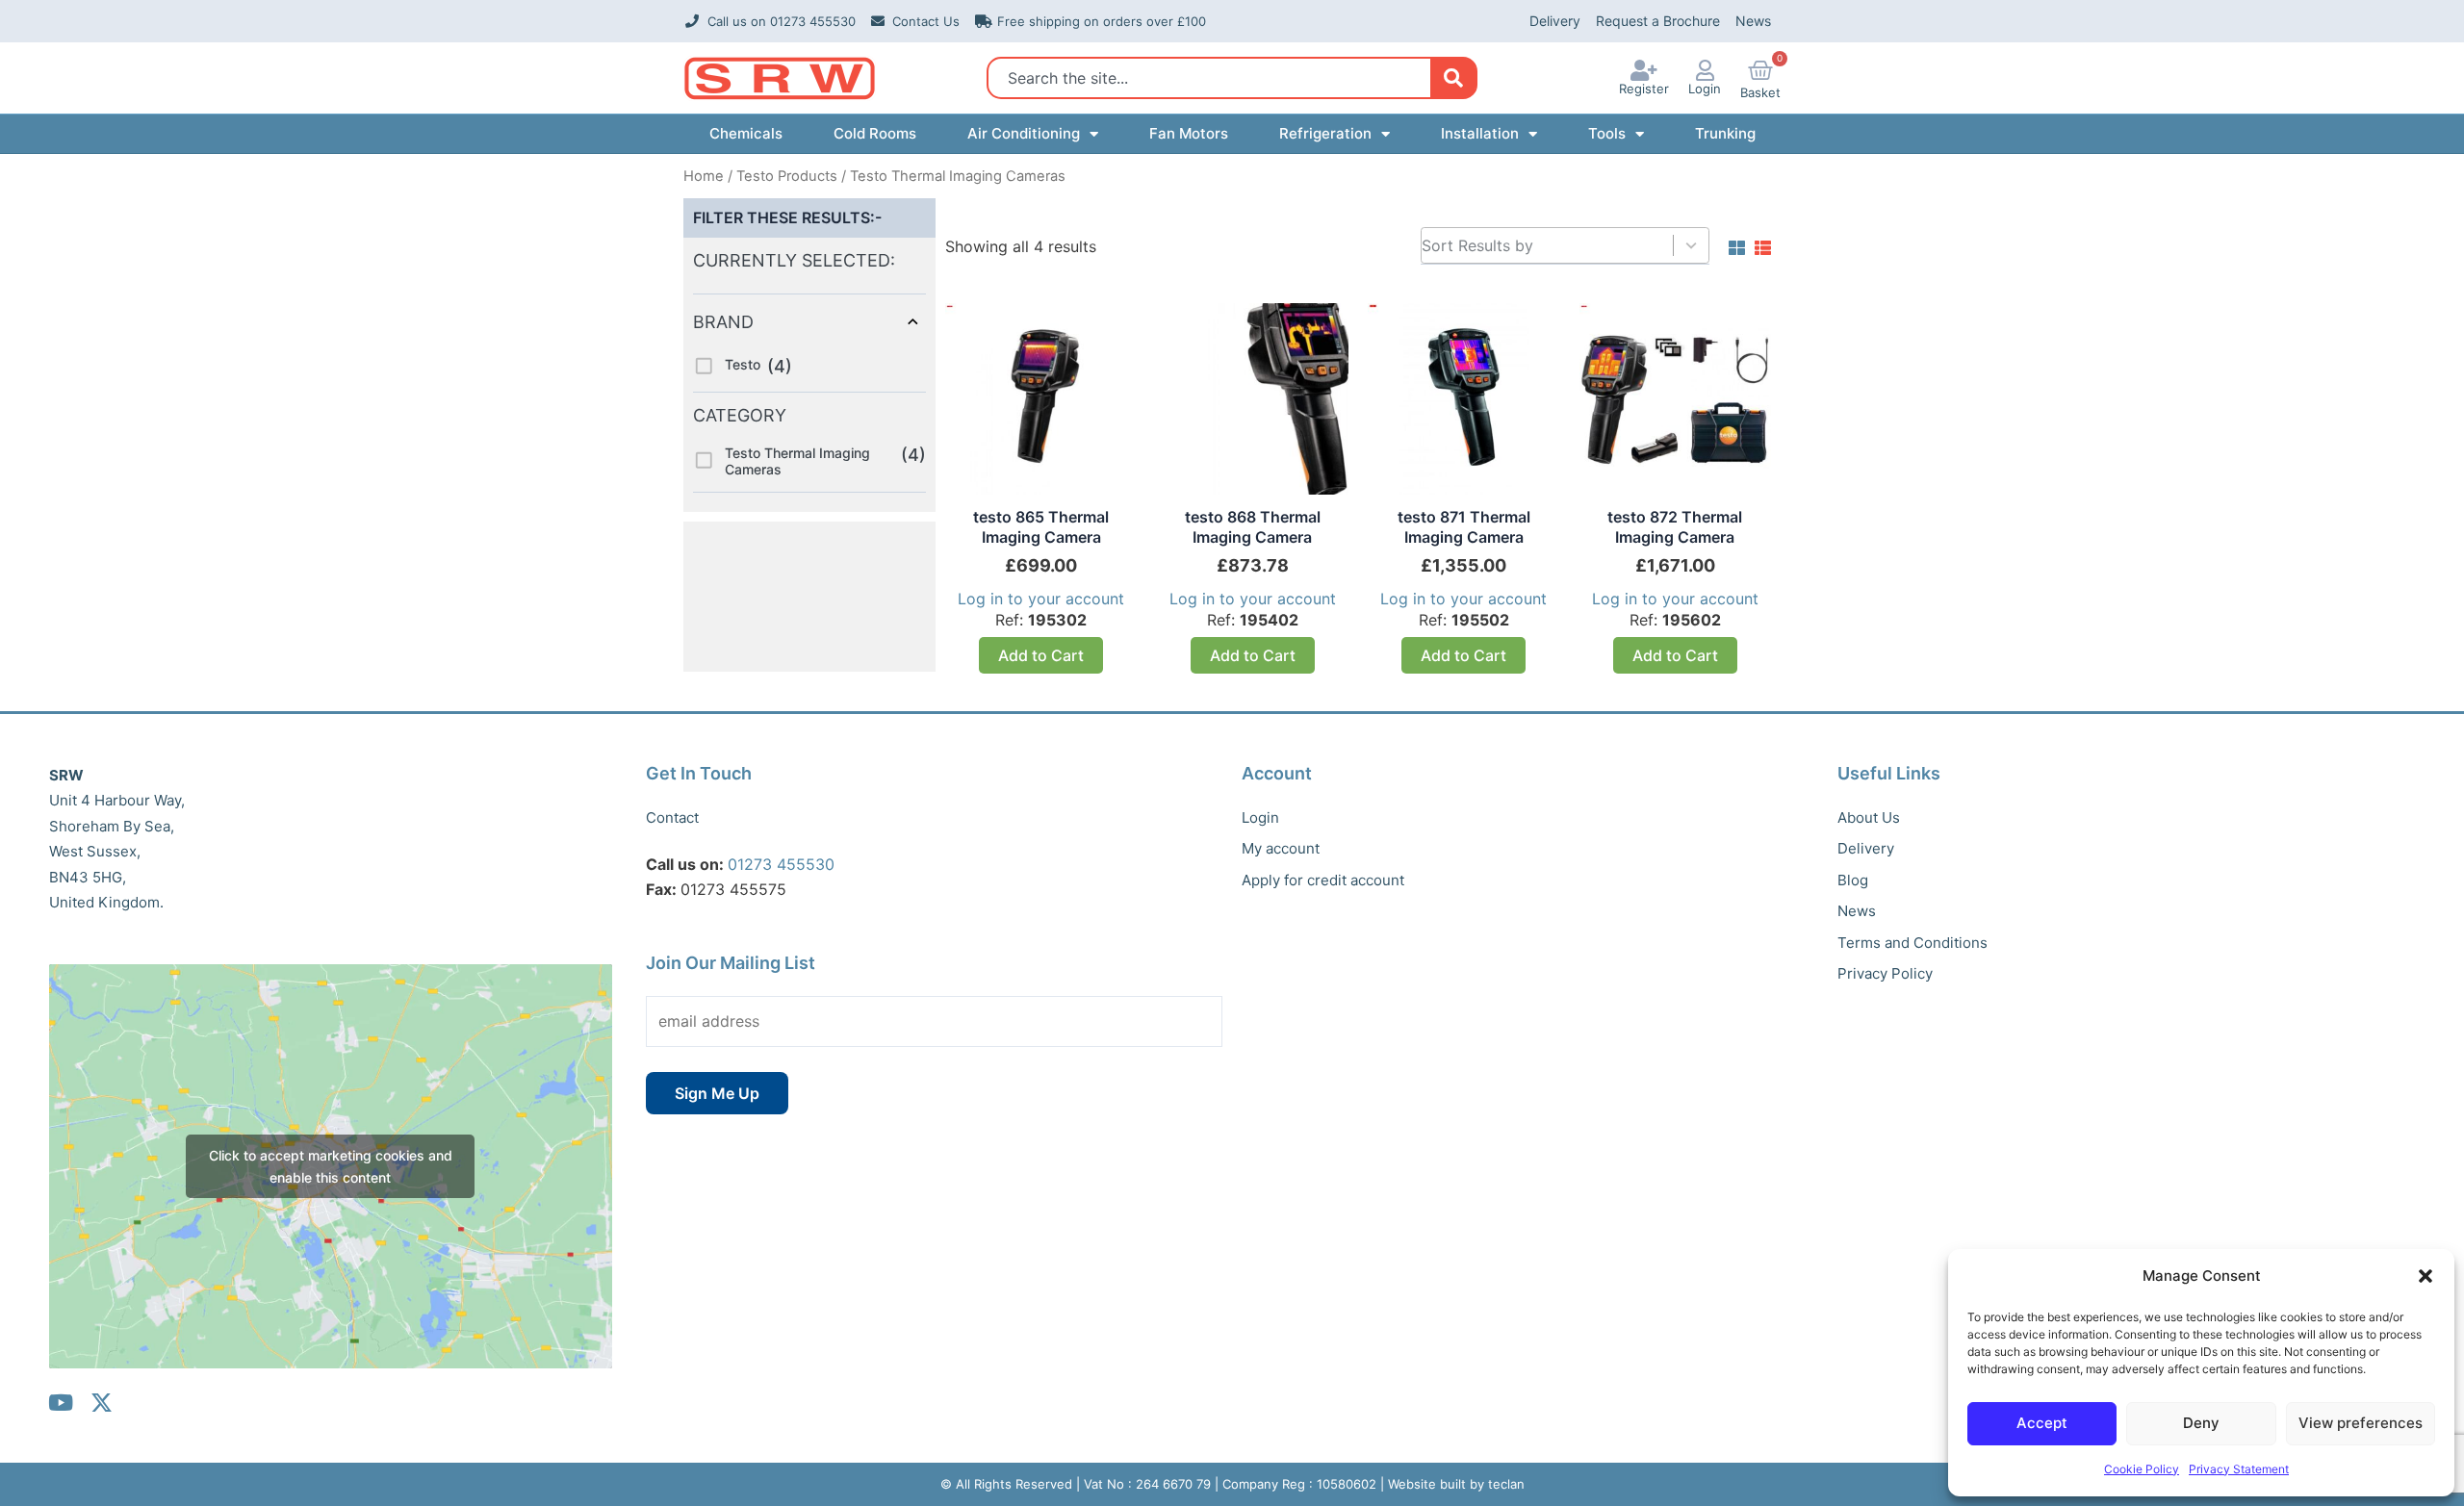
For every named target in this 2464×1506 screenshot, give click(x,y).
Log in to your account (1041, 599)
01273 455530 (781, 864)
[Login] (1705, 70)
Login (1705, 89)
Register (1644, 89)
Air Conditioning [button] (1024, 133)
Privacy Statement (2239, 1469)
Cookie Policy (2142, 1469)
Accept (2042, 1423)
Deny (2201, 1423)
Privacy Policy (1885, 973)
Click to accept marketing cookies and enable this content (331, 1166)
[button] (2425, 1276)
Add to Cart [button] (1041, 655)
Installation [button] (1480, 133)
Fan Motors (1189, 133)
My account (1281, 848)
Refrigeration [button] (1325, 133)
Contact (672, 817)
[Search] (1453, 78)
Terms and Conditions (1912, 943)
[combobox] (1214, 78)
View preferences (2361, 1423)
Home (704, 176)
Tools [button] (1607, 133)
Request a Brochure (1658, 21)
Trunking (1725, 133)
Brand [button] (723, 322)
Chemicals (746, 133)
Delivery (1555, 21)
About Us (1869, 817)
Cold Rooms (875, 133)
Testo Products (787, 176)
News (1753, 21)
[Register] (1644, 70)
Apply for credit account (1323, 880)
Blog (1853, 880)
